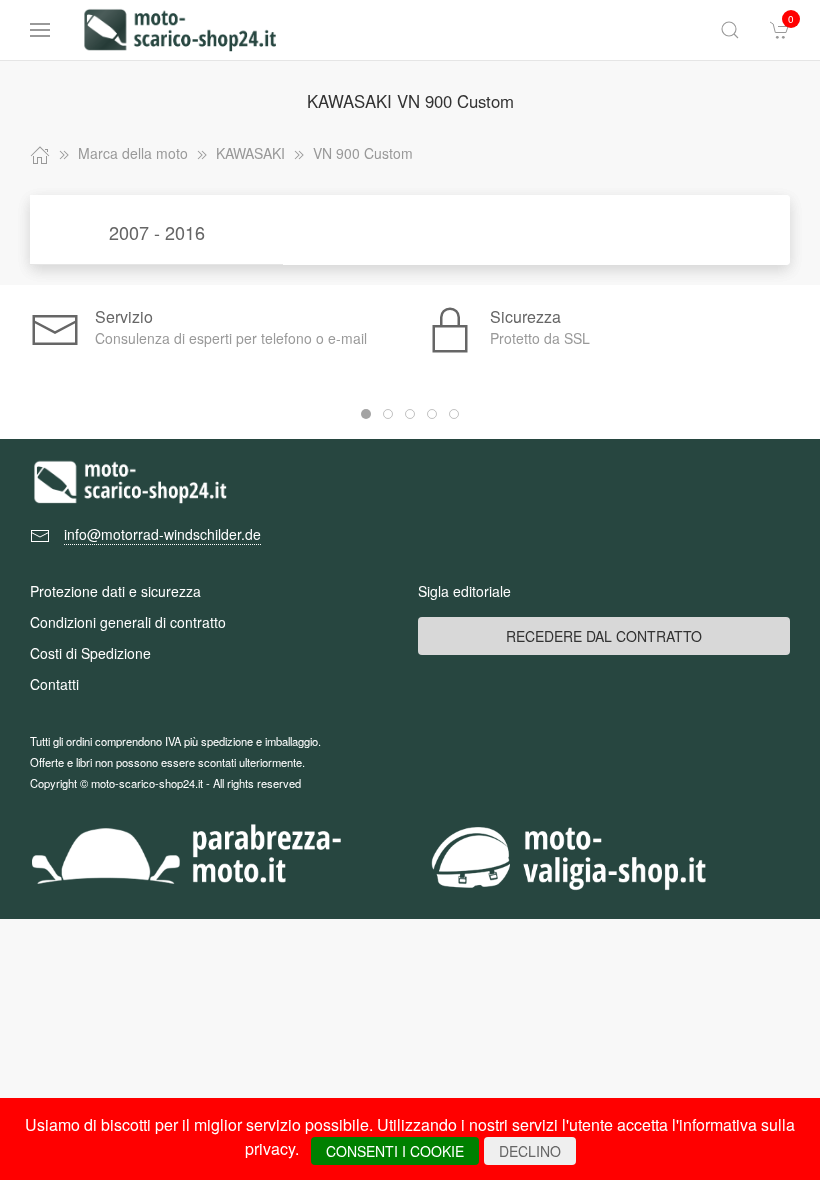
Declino (530, 1151)
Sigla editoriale (464, 591)
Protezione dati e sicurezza (115, 591)
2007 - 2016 (157, 232)
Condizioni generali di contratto (128, 622)
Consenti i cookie (395, 1151)
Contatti (54, 684)
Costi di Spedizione (90, 653)
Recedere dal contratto (604, 636)
